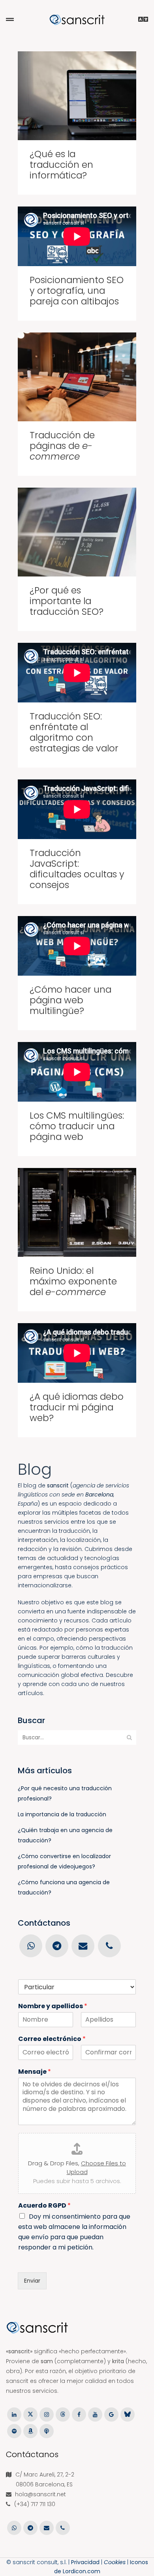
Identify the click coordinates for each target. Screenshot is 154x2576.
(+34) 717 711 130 (35, 2504)
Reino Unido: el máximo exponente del (73, 1281)
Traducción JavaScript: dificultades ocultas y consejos (77, 869)
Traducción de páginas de (62, 446)
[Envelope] (83, 1945)
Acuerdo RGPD (44, 2206)
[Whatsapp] (31, 1945)
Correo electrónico (52, 2039)
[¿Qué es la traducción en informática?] (77, 96)
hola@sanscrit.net (40, 2494)
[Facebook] (79, 2414)
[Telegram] (57, 1945)
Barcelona (99, 1495)
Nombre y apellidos (53, 2006)
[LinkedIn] (14, 2414)
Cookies (115, 2562)
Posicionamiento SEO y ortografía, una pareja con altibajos (77, 291)
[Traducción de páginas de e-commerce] (77, 377)
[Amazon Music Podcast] (30, 2430)
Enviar (32, 2281)
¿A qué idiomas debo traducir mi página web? (77, 1407)
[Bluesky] (127, 2414)
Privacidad (85, 2562)
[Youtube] (95, 2414)
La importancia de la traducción (62, 1814)
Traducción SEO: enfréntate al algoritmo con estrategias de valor (74, 732)
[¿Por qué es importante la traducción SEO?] (77, 532)
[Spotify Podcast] (14, 2430)
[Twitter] (30, 2414)
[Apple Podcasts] (46, 2430)
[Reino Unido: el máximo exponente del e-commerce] (77, 1212)
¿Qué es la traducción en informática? (61, 165)
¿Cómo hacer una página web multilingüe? (70, 1000)
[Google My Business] (111, 2414)
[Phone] (109, 1945)
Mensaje (35, 2072)
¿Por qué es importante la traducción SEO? (67, 601)
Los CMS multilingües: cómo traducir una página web (77, 1126)
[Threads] (63, 2414)
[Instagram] (46, 2414)
